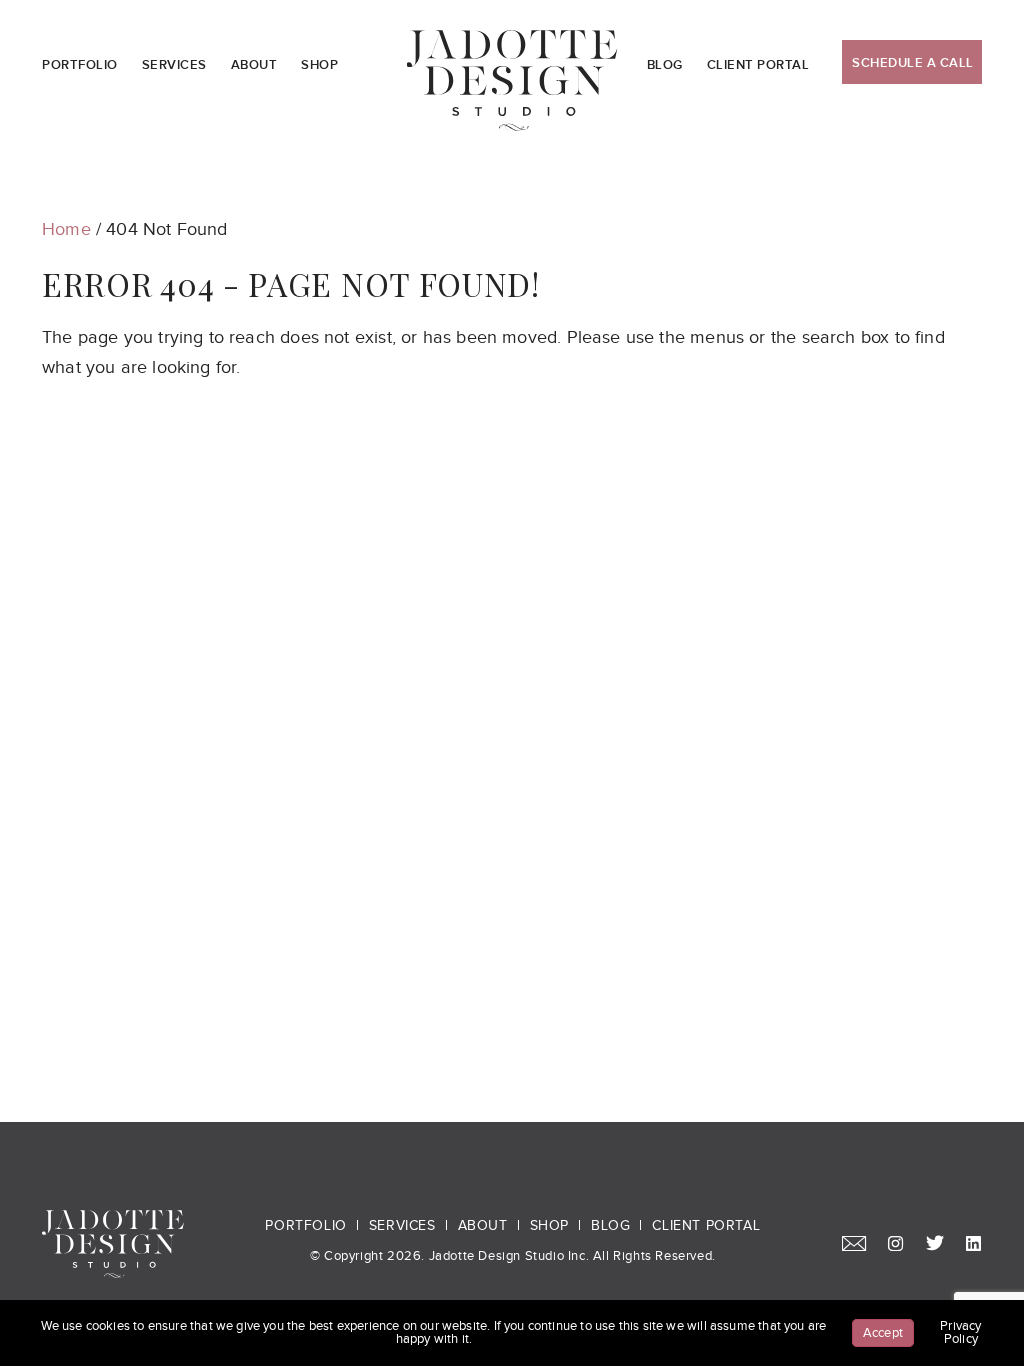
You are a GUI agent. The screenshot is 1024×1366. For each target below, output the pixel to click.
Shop (319, 65)
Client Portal (758, 65)
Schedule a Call (913, 63)
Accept (883, 1333)
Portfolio (80, 65)
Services (174, 65)
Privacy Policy (960, 1332)
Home (66, 229)
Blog (665, 65)
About (254, 65)
